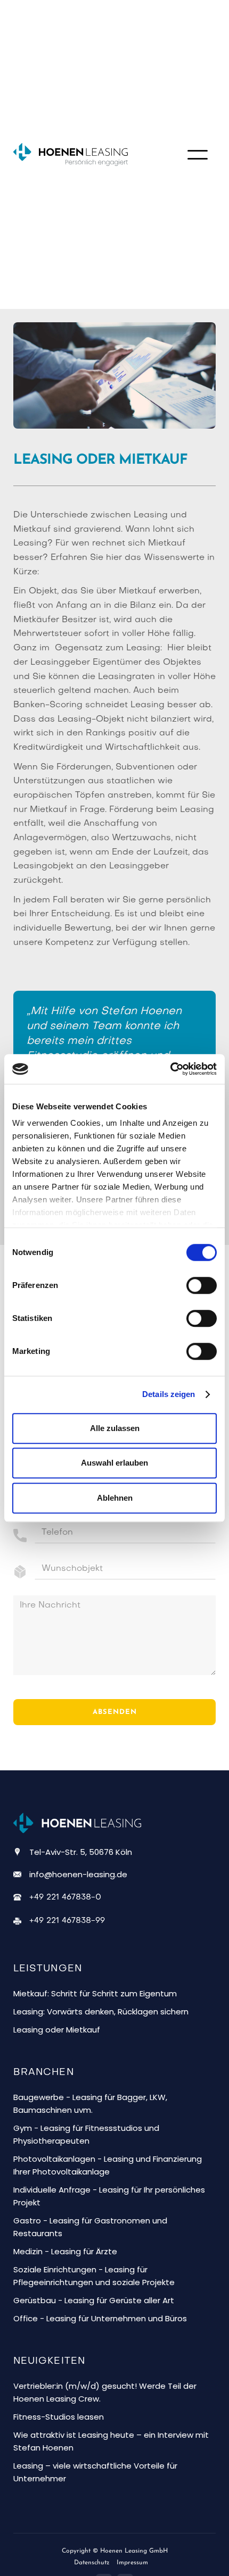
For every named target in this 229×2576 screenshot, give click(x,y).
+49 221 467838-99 (67, 1921)
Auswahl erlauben (114, 1463)
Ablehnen (115, 1498)
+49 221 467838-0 (65, 1897)
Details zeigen (169, 1394)
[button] (198, 155)
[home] (80, 154)
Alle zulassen (115, 1428)
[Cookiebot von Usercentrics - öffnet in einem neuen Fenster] (170, 1069)
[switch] (202, 1285)
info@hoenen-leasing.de (78, 1874)
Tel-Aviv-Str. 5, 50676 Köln (81, 1852)
